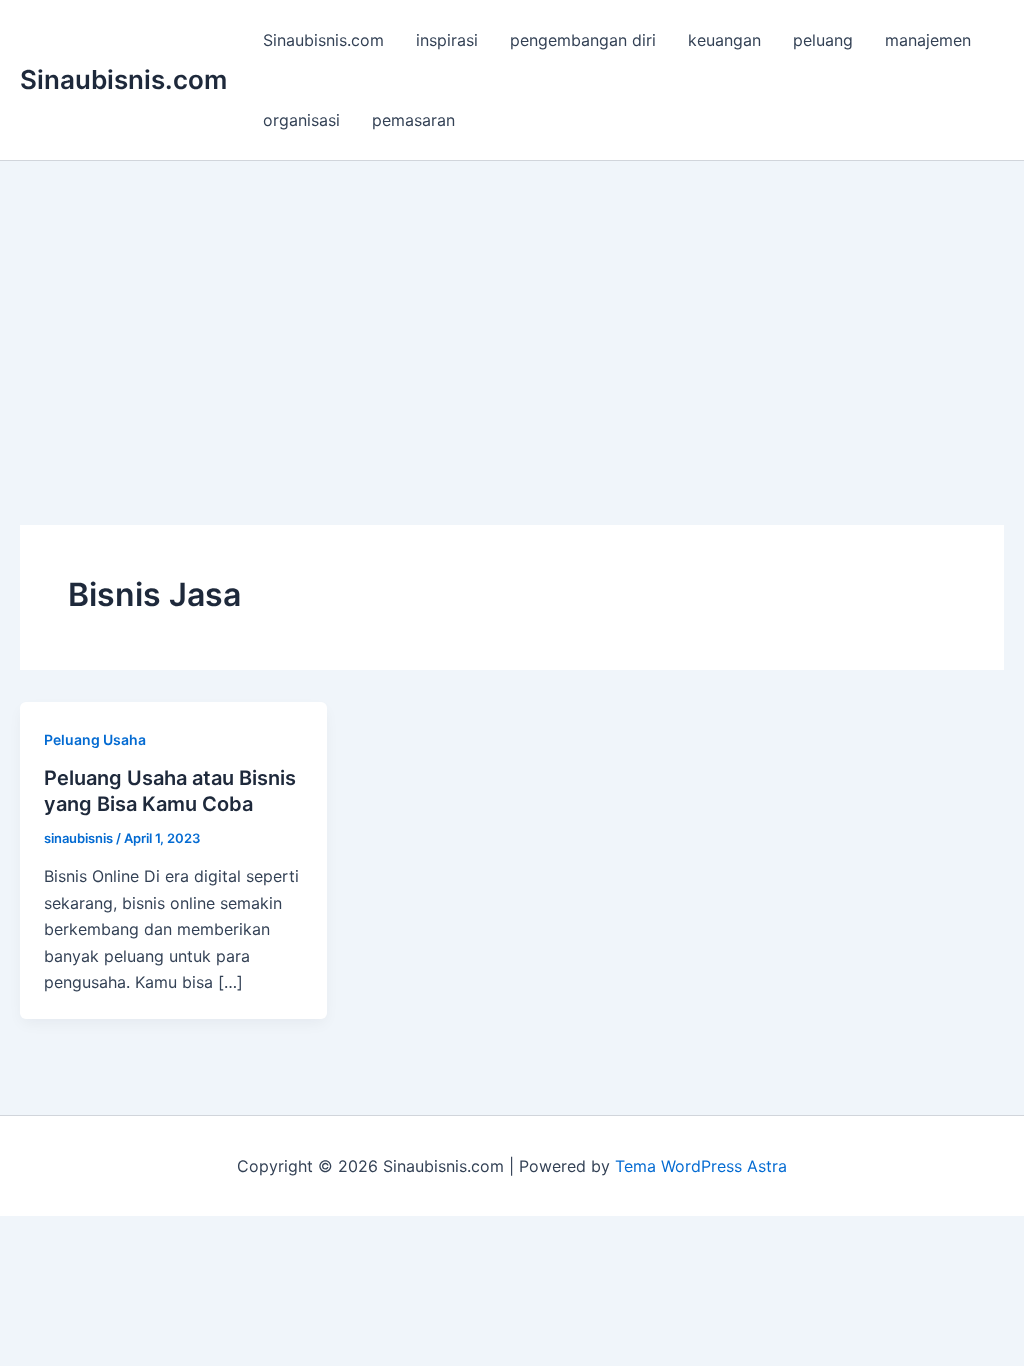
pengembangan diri (583, 40)
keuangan (724, 40)
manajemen (928, 40)
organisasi (301, 120)
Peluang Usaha (95, 739)
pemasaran (413, 120)
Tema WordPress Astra (701, 1166)
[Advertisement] (512, 311)
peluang (823, 40)
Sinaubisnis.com (123, 79)
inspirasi (447, 40)
